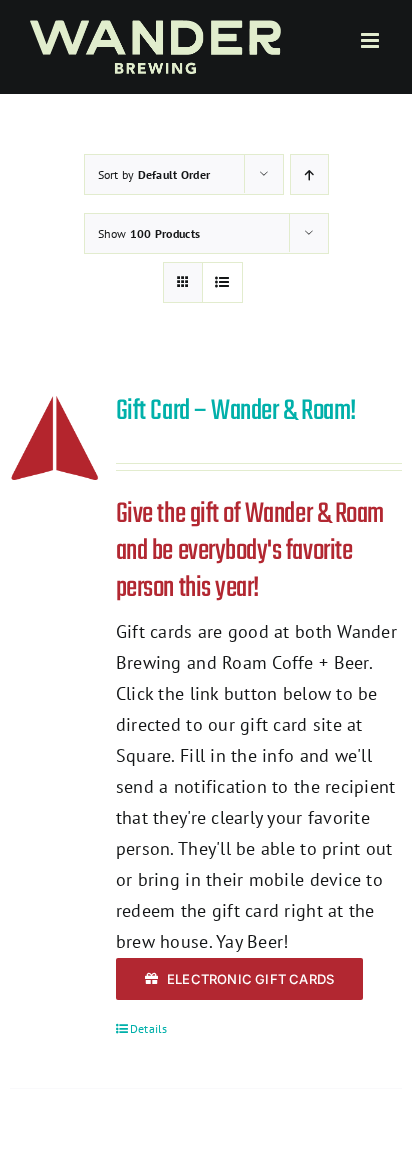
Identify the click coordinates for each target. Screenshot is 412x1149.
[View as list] (222, 282)
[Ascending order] (309, 174)
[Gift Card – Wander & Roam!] (55, 438)
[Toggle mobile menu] (371, 40)
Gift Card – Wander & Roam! (236, 411)
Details (149, 1028)
